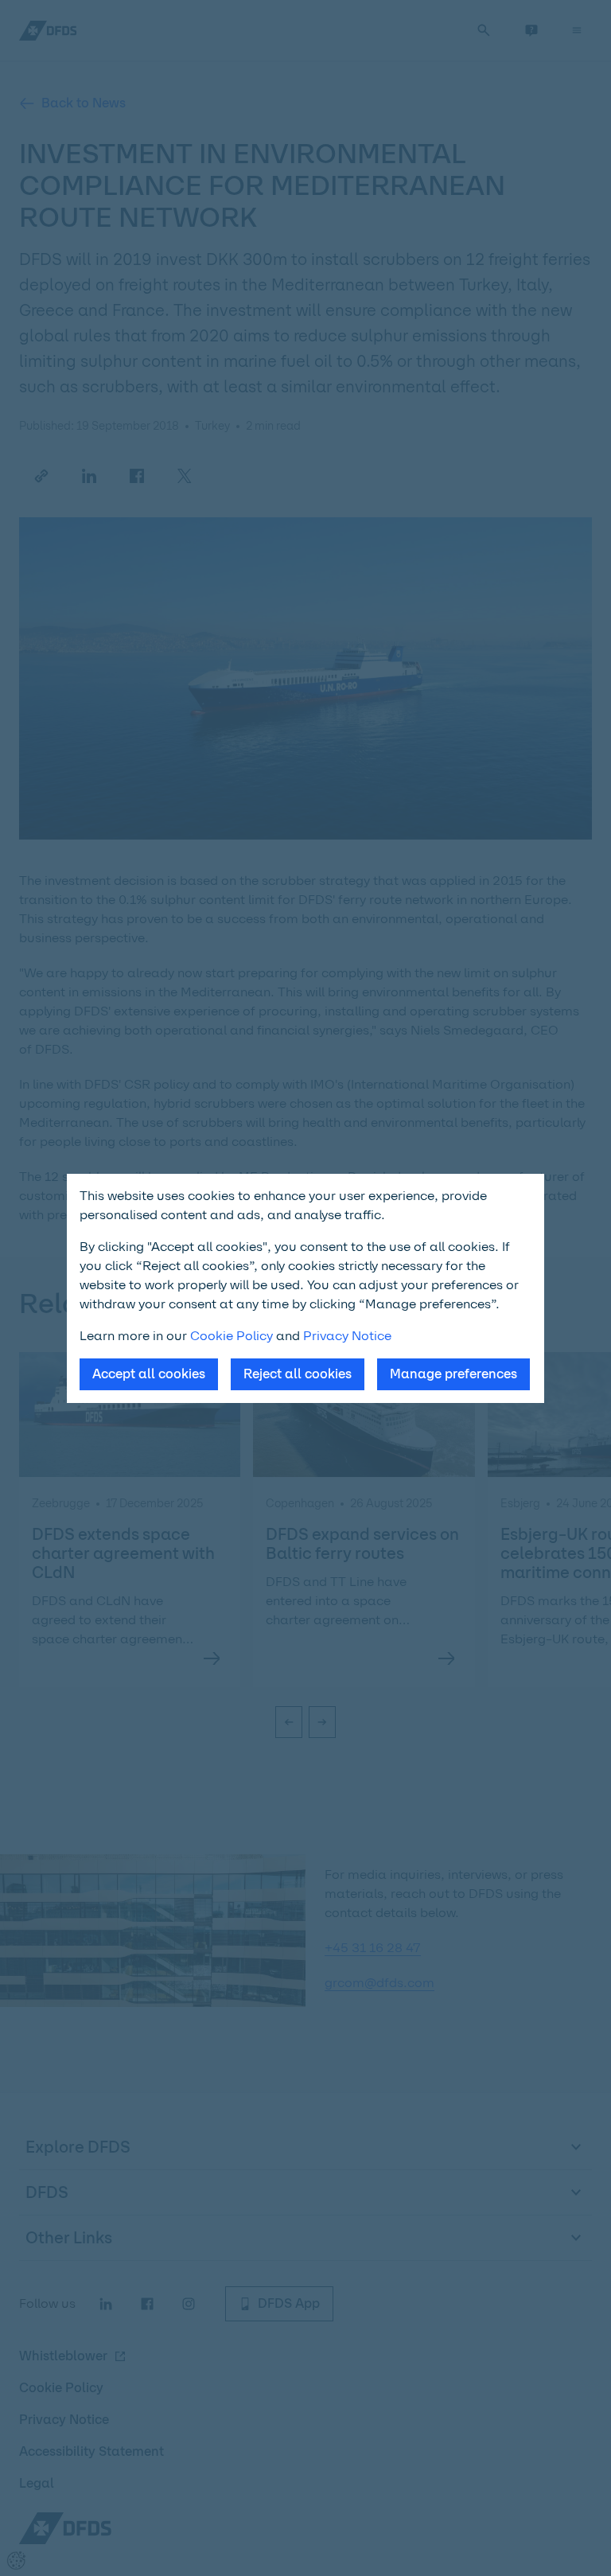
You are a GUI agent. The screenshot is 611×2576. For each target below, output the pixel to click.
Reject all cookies (298, 1374)
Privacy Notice (347, 1336)
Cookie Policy (232, 1336)
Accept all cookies (149, 1374)
